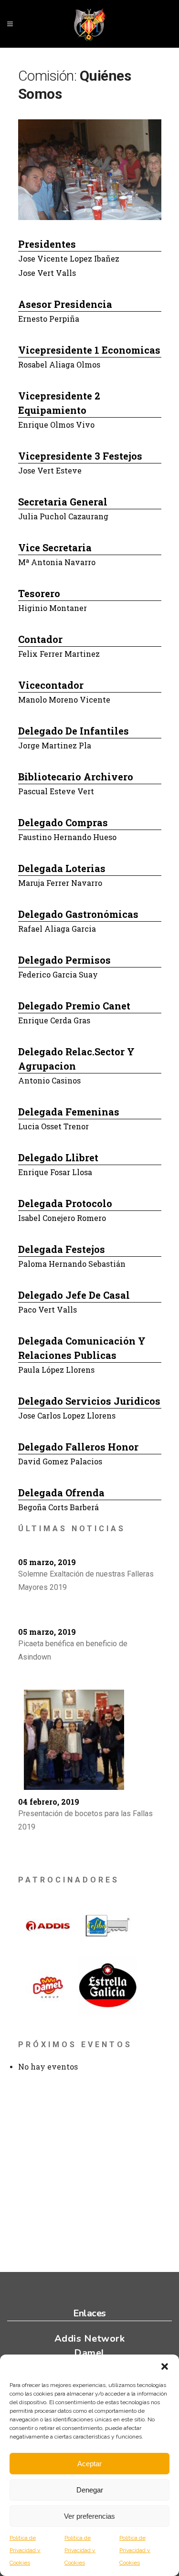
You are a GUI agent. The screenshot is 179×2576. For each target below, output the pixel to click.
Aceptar (89, 2464)
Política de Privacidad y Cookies (25, 2550)
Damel (89, 2353)
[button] (165, 2366)
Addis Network (90, 2339)
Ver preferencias (89, 2516)
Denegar (90, 2490)
